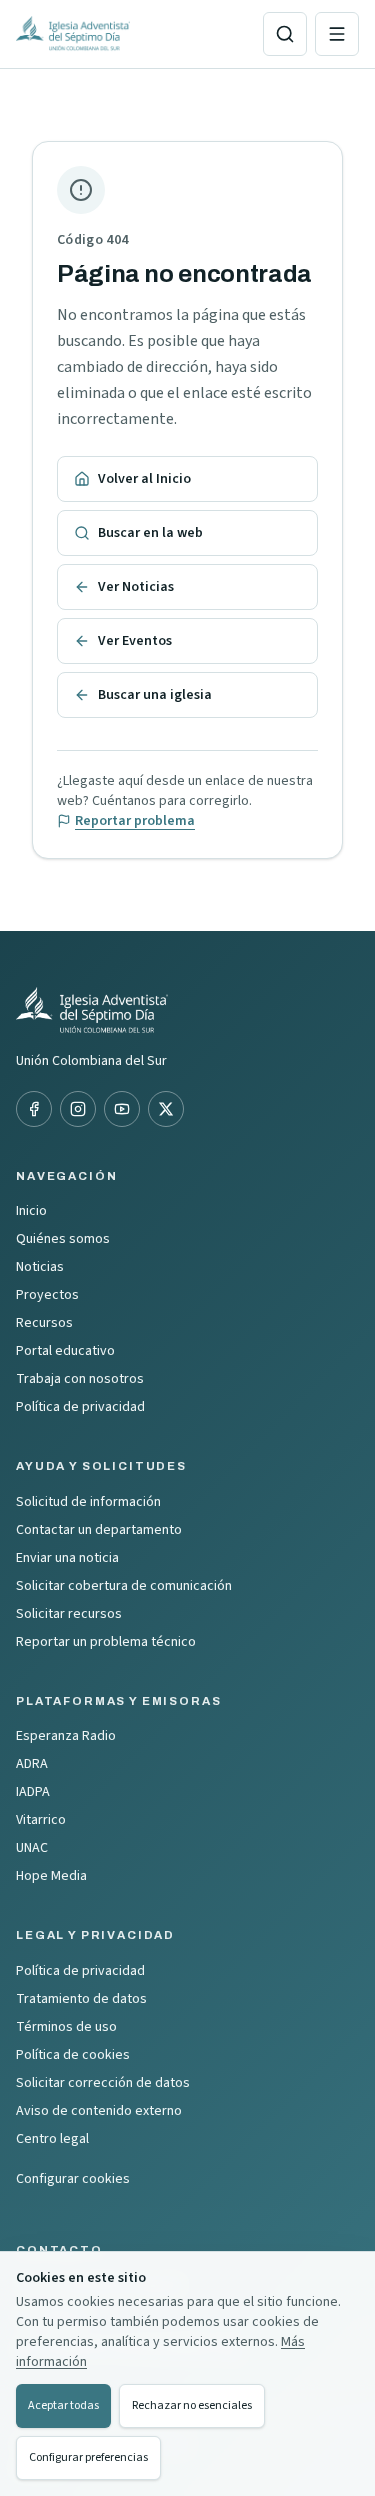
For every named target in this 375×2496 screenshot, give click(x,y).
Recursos (44, 1323)
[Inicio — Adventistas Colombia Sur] (131, 34)
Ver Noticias (136, 587)
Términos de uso (66, 2027)
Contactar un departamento (99, 1530)
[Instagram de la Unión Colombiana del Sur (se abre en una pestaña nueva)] (78, 1109)
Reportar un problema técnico (106, 1642)
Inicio (31, 1211)
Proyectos (47, 1295)
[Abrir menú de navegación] (337, 34)
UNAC (32, 1848)
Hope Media (51, 1876)
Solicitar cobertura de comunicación (124, 1586)
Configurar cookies (73, 2179)
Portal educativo (65, 1351)
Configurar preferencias (88, 2457)
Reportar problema (135, 821)
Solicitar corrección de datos (103, 2083)
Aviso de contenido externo (99, 2111)
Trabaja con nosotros (80, 1379)
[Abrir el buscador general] (285, 34)
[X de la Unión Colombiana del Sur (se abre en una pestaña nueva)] (166, 1109)
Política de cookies (73, 2055)
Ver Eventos (135, 641)
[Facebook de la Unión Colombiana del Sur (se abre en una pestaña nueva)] (34, 1109)
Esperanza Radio (66, 1736)
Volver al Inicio (144, 479)
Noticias (40, 1267)
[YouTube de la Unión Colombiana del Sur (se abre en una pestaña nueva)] (122, 1109)
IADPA (33, 1792)
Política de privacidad (80, 1407)
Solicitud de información (88, 1502)
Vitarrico (41, 1820)
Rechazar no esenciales (192, 2405)
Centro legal (52, 2139)
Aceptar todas (63, 2405)
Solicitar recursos (69, 1614)
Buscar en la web (150, 533)
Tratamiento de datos (81, 1999)
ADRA (32, 1764)
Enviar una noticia (67, 1558)
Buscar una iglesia (155, 695)
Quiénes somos (63, 1239)
